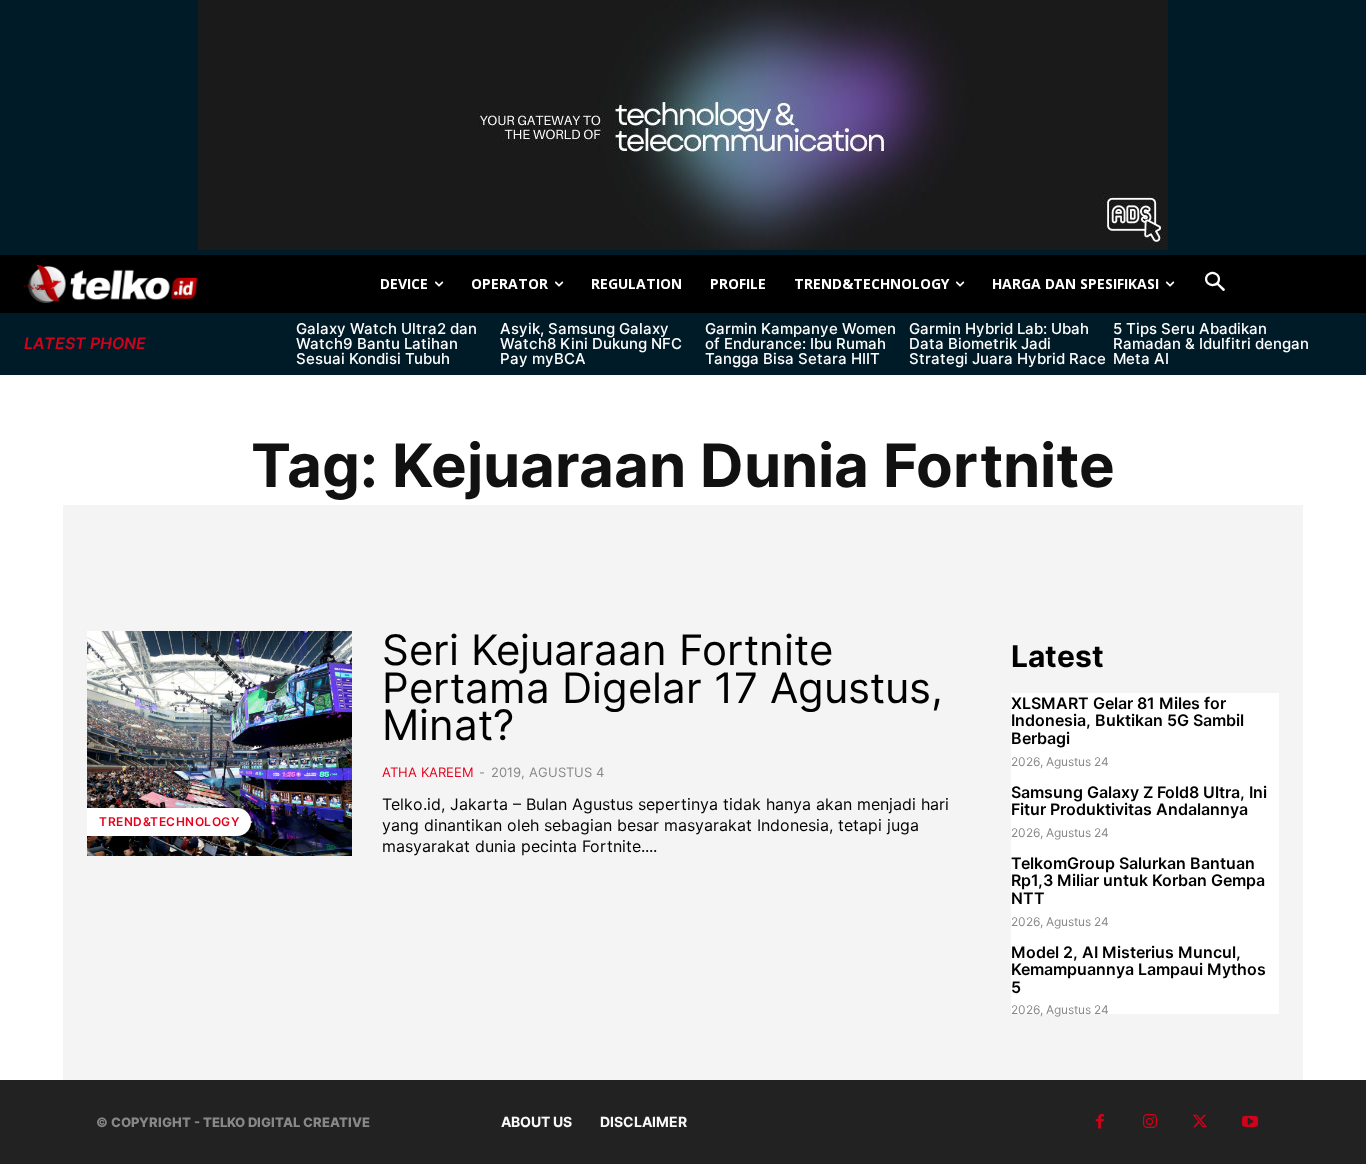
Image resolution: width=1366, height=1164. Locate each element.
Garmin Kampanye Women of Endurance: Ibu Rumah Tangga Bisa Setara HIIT (800, 343)
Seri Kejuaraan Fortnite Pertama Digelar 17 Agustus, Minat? (662, 687)
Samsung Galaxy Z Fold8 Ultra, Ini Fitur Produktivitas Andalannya (1139, 801)
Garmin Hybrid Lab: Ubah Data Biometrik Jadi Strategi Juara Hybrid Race (1007, 343)
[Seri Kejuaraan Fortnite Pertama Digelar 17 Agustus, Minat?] (219, 743)
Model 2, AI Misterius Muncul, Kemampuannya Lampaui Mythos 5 (1138, 969)
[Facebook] (1100, 1122)
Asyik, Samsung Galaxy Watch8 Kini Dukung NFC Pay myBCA (591, 343)
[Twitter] (1200, 1122)
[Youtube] (1250, 1122)
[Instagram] (1150, 1122)
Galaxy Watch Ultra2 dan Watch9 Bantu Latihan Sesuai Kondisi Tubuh (386, 343)
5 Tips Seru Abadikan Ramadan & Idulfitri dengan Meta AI (1211, 343)
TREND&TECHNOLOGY (169, 821)
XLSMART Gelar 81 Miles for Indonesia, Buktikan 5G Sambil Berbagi (1127, 720)
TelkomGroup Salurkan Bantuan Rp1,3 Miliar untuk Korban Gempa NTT (1138, 880)
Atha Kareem (428, 772)
